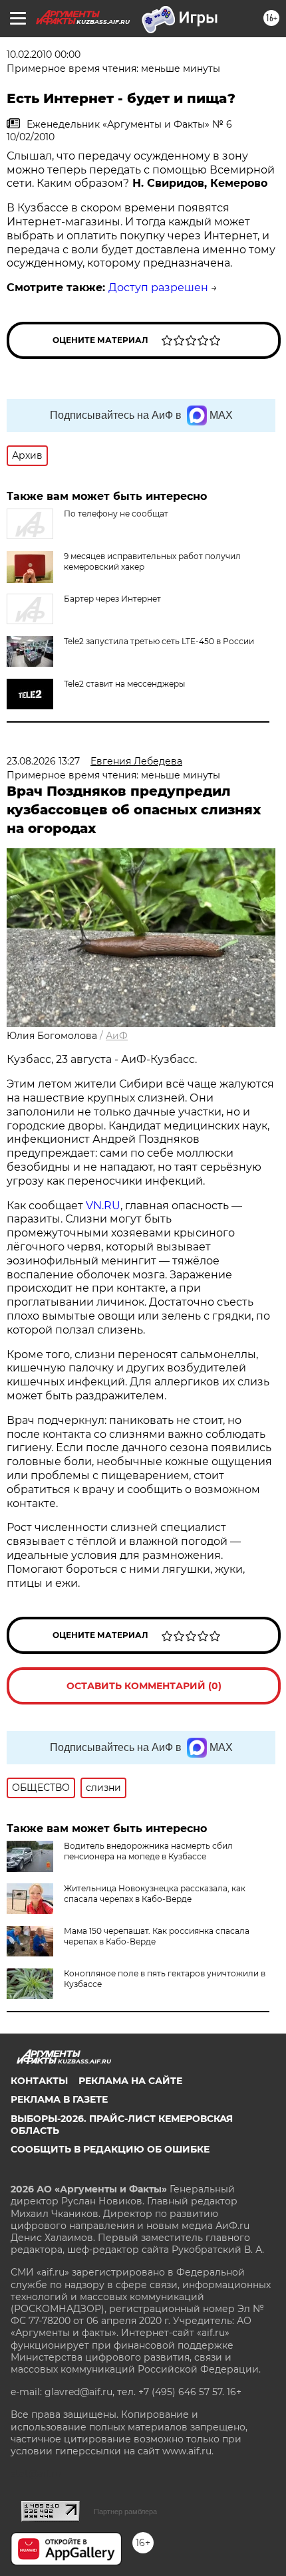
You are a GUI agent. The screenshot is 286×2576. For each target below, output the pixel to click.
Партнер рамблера (125, 2512)
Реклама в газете (59, 2099)
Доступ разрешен (158, 288)
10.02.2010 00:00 (44, 55)
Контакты (39, 2081)
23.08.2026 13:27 (43, 761)
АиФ (117, 1036)
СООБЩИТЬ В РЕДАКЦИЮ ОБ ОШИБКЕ (110, 2149)
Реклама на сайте (130, 2081)
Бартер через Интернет (112, 599)
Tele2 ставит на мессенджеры (124, 684)
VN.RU (103, 1206)
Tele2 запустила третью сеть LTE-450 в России (159, 641)
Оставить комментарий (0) (144, 1686)
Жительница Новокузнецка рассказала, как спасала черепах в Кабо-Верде (155, 1894)
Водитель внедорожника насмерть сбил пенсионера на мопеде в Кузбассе (148, 1851)
